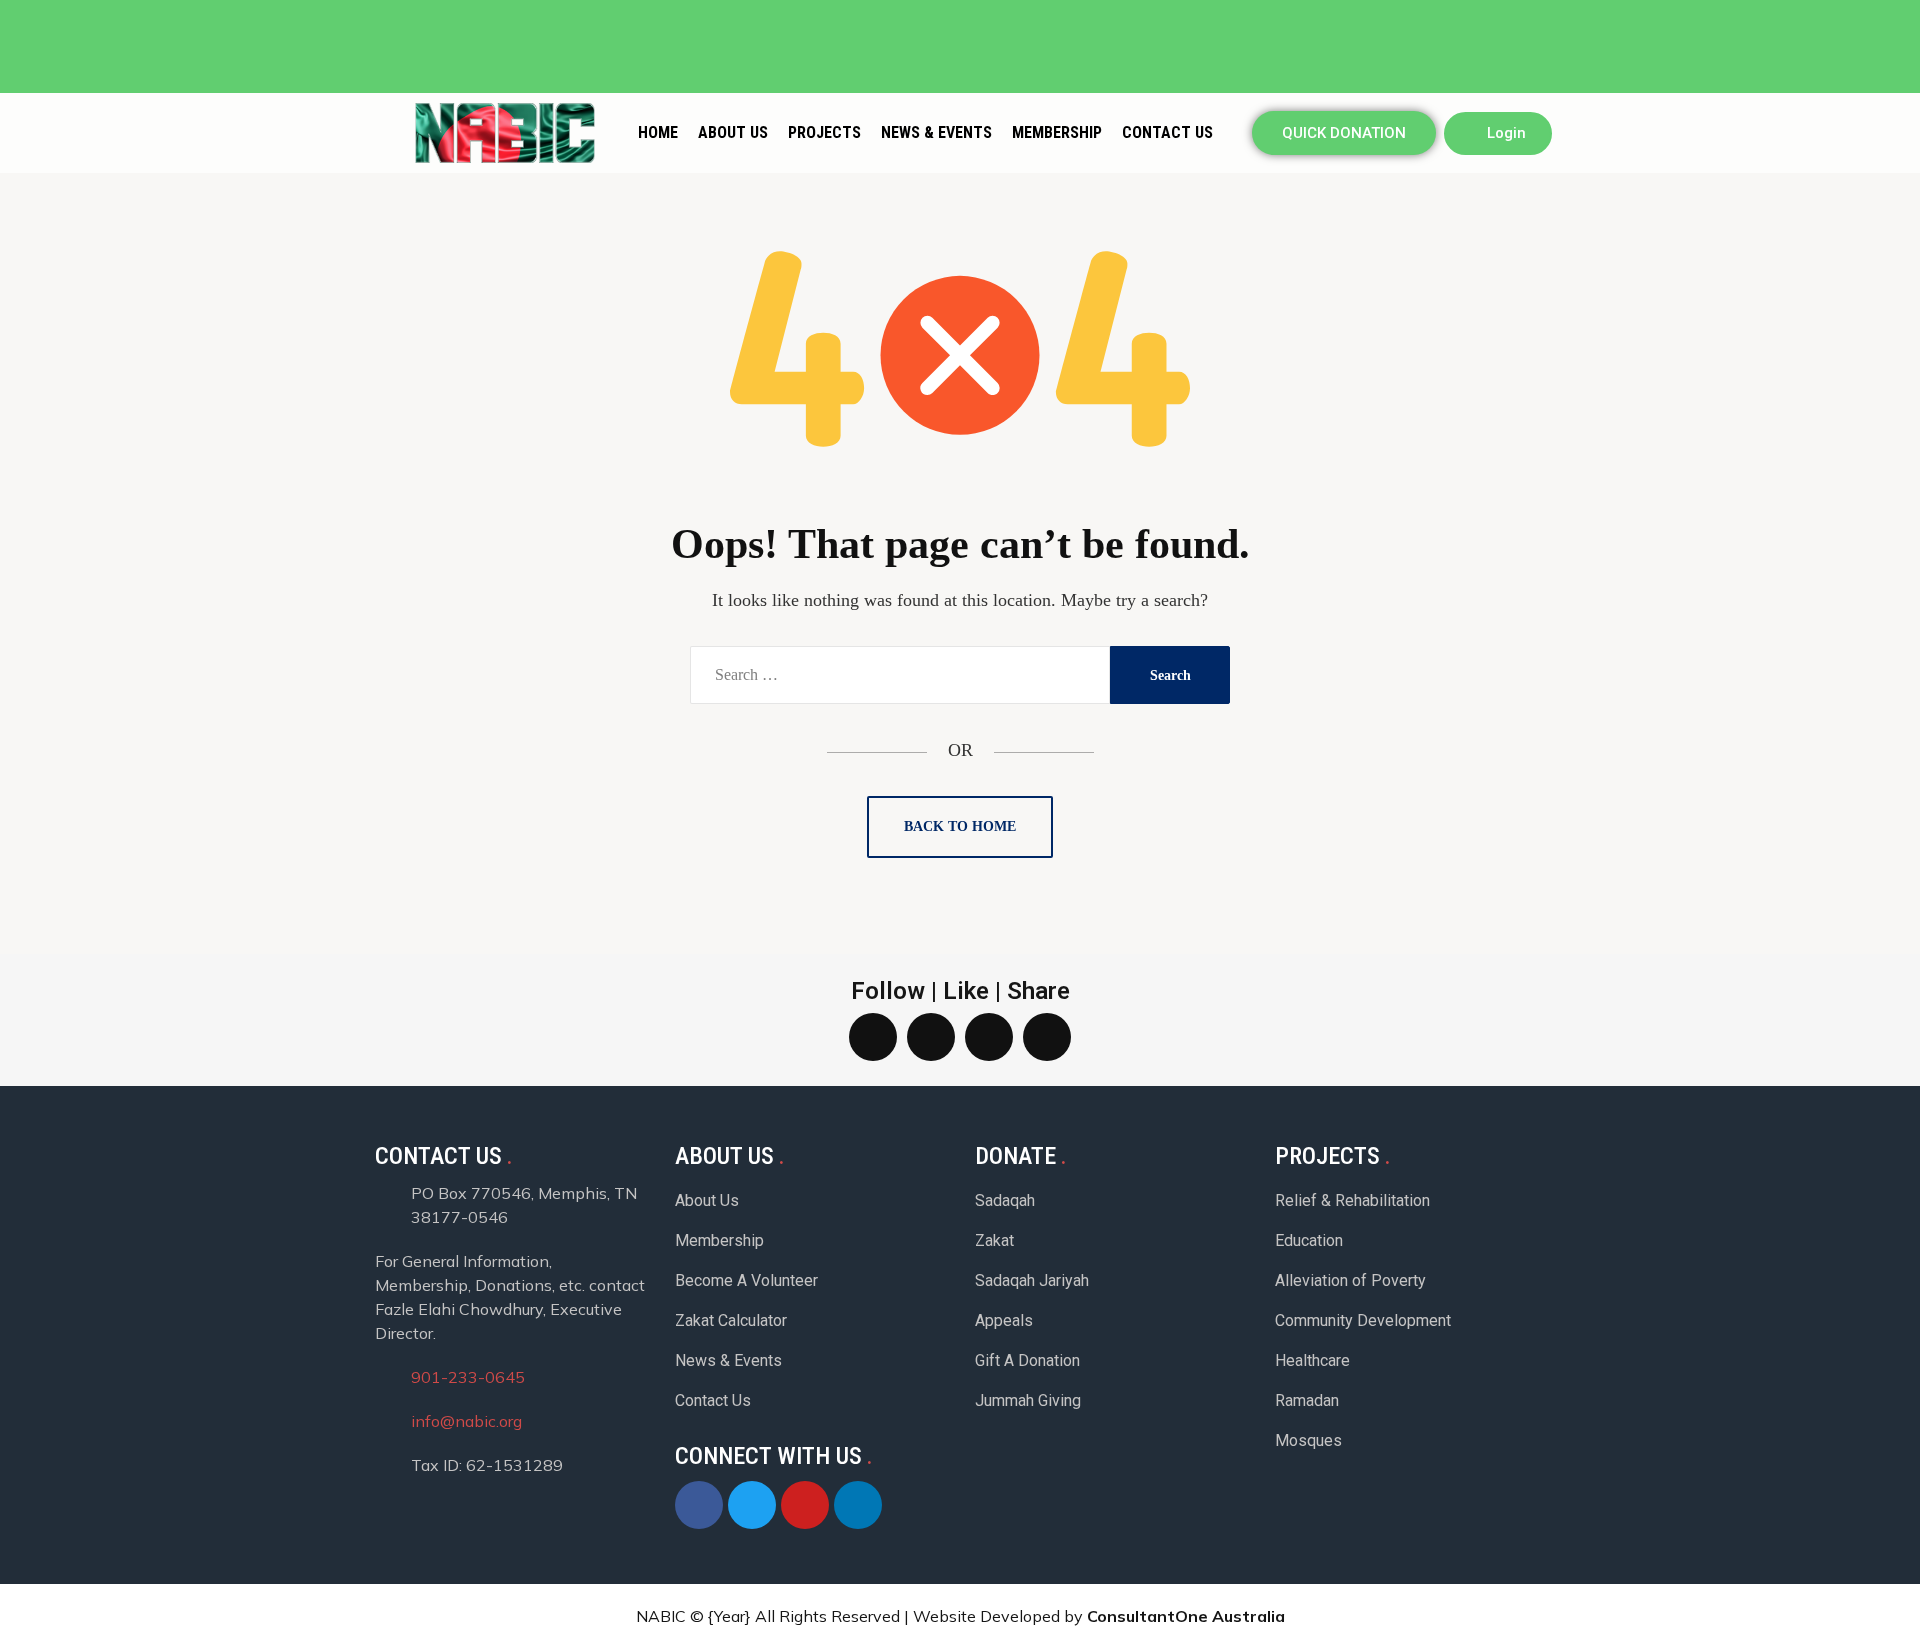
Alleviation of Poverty (1350, 1280)
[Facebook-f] (1503, 19)
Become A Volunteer (746, 1280)
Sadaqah (1005, 1200)
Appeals (1004, 1320)
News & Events (936, 132)
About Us (733, 132)
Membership (1057, 132)
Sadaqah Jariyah (1032, 1280)
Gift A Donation (1027, 1360)
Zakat (994, 1240)
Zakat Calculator (731, 1320)
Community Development (1363, 1320)
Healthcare (1312, 1360)
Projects (824, 132)
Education (1309, 1240)
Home (658, 132)
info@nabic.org (466, 1421)
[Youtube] (1541, 19)
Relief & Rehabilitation (1352, 1200)
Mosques (1308, 1440)
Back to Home (960, 826)
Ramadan (1307, 1400)
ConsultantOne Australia (1186, 1616)
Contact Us (1167, 132)
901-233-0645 (468, 1377)
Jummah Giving (1028, 1400)
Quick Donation (1344, 133)
